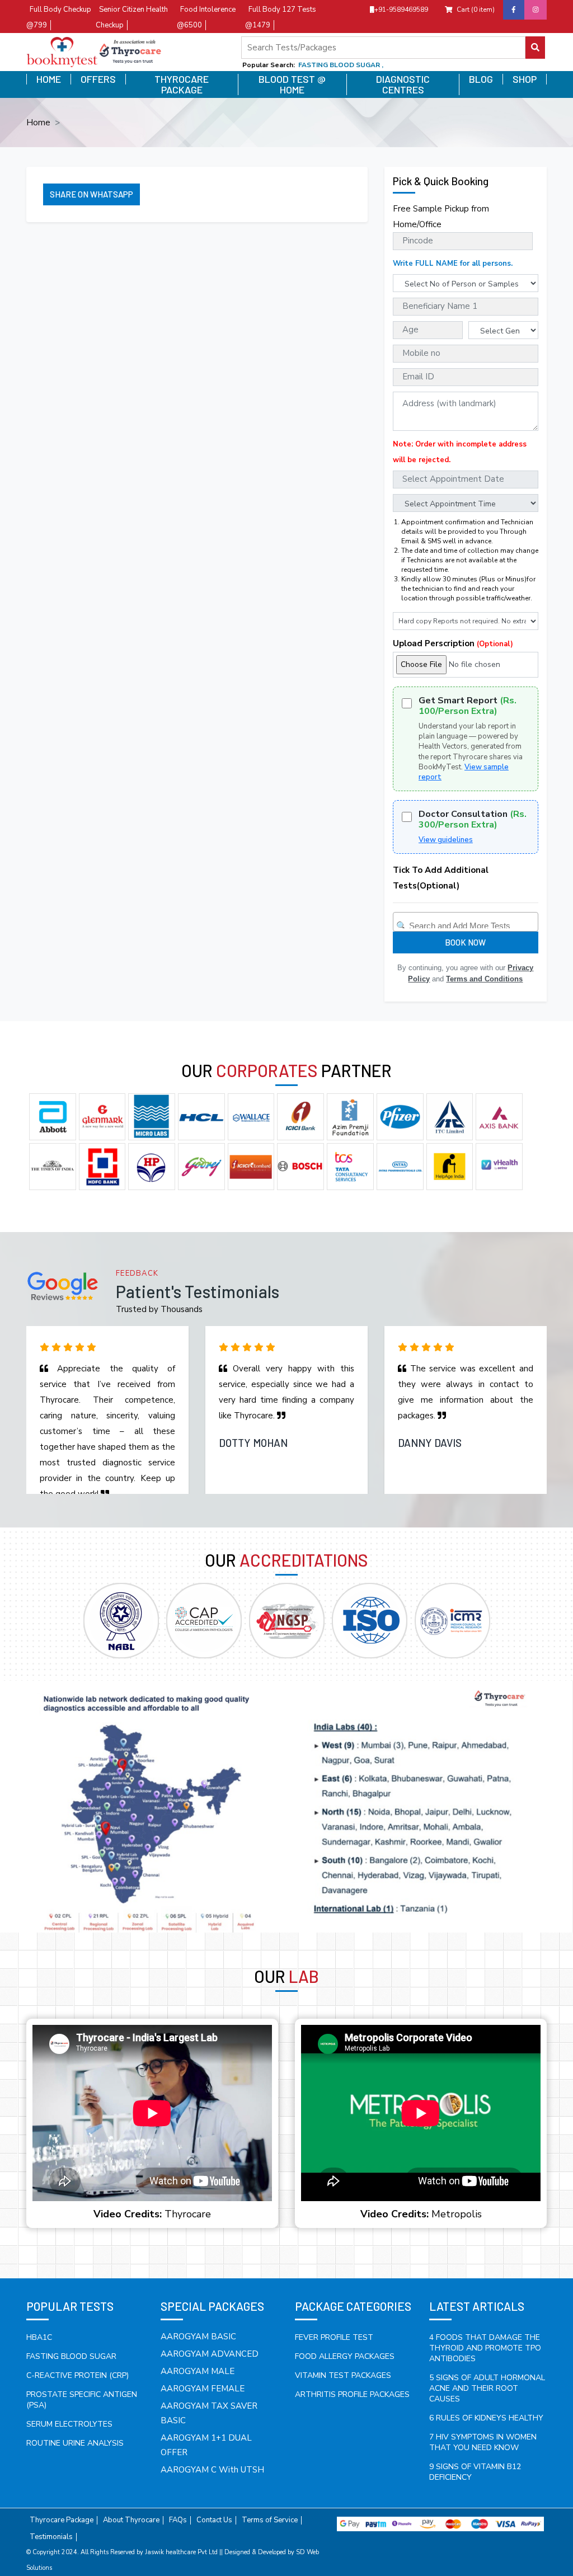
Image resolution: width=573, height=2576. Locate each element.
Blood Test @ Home (292, 84)
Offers (98, 79)
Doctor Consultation (473, 820)
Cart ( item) (476, 10)
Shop (525, 79)
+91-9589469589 (401, 10)
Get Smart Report (468, 706)
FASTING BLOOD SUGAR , (341, 65)
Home (49, 79)
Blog (481, 79)
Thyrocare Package (182, 84)
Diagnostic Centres (403, 84)
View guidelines (446, 840)
